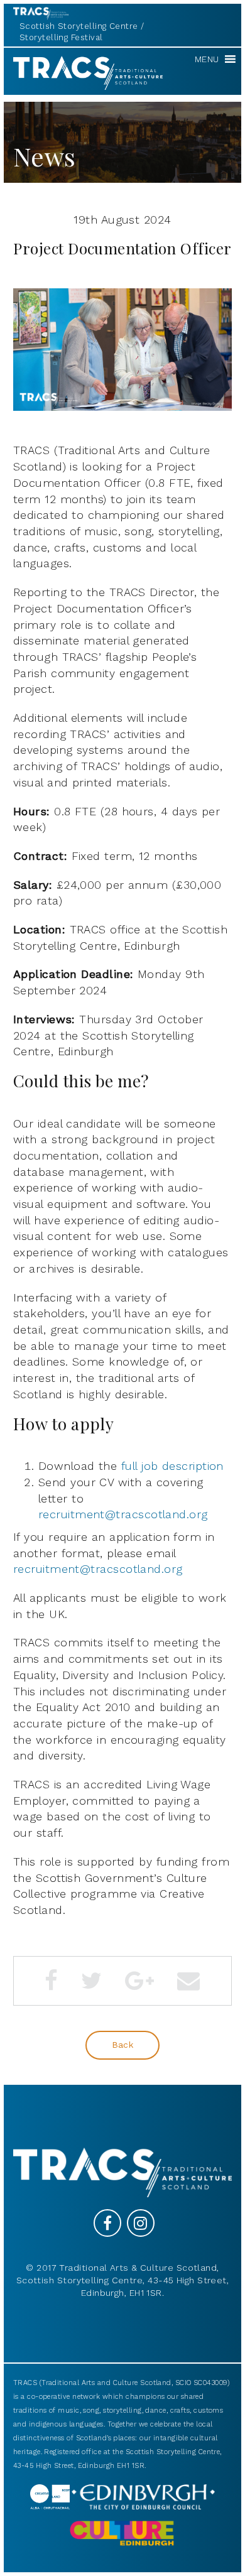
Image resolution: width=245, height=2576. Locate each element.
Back (123, 2045)
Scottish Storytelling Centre (79, 26)
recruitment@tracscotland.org (123, 1514)
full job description (172, 1466)
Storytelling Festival (61, 37)
